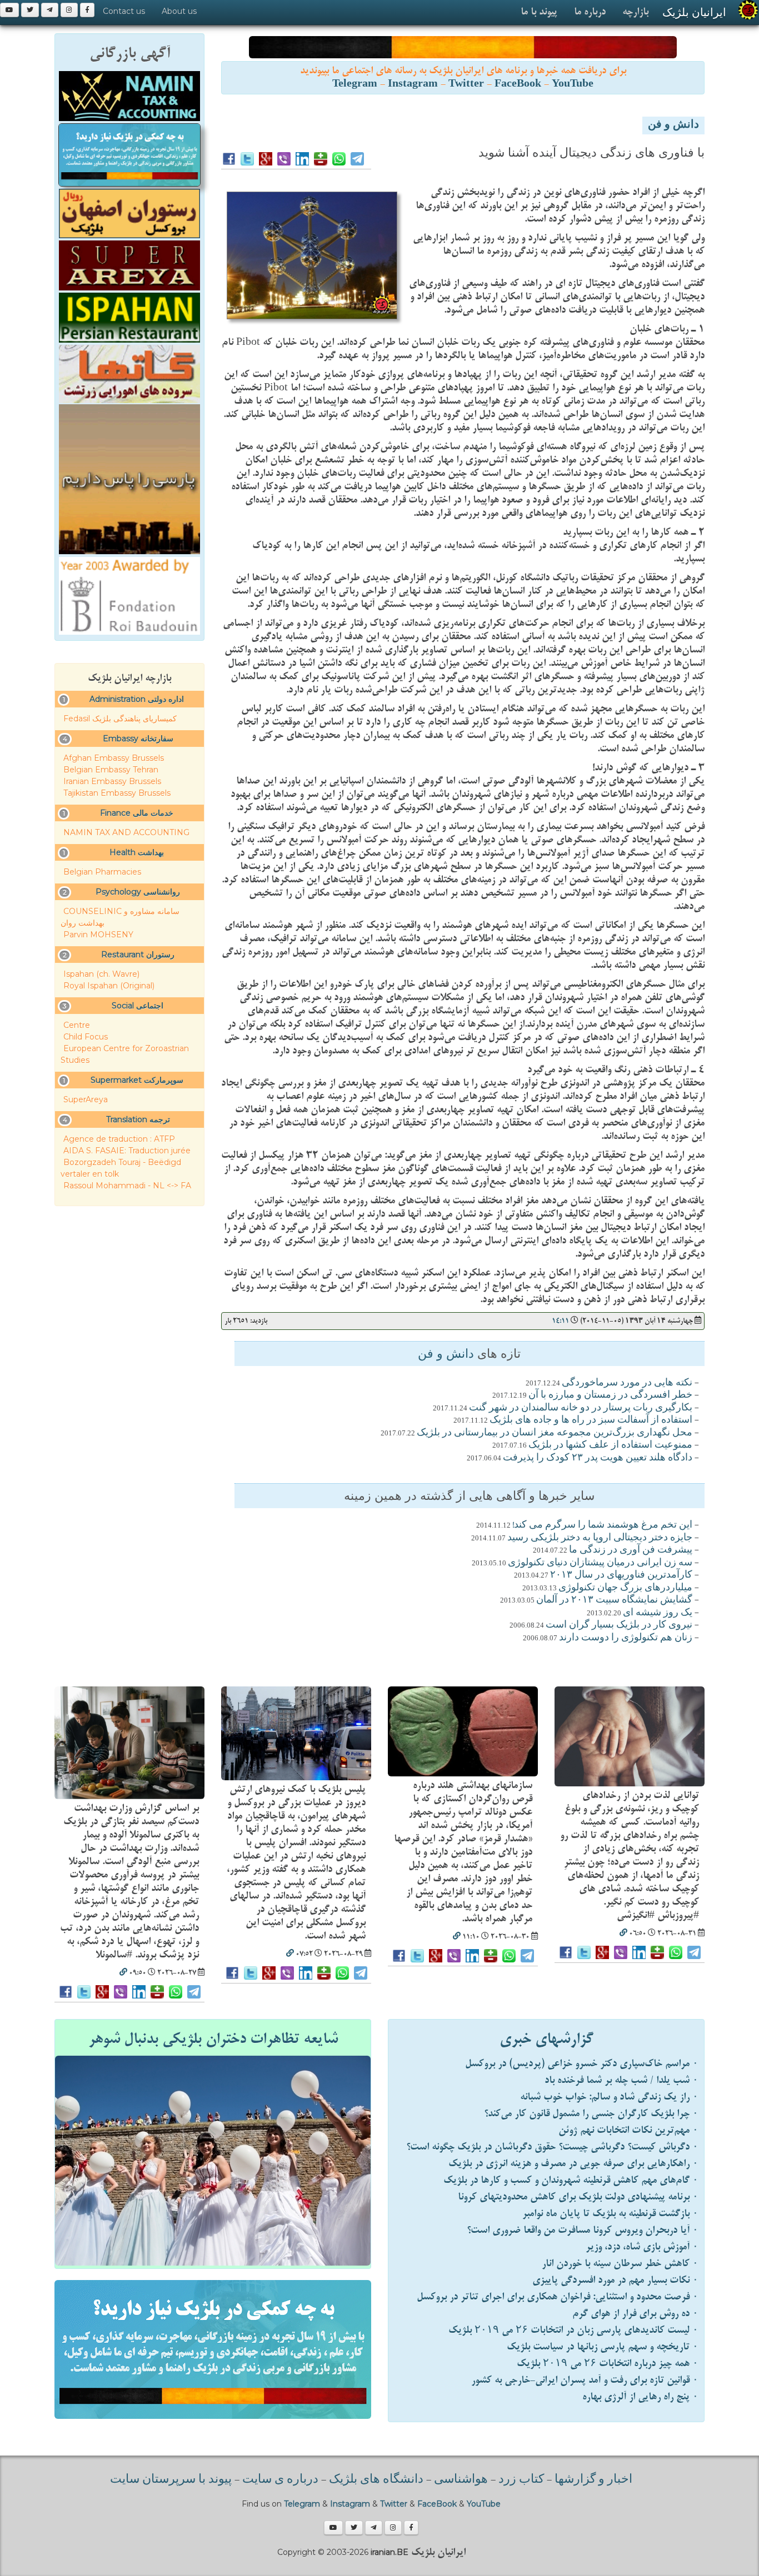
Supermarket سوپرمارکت (137, 1080)
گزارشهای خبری (546, 2039)
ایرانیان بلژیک (694, 12)
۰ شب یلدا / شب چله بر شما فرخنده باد (621, 2080)
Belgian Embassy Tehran (111, 770)
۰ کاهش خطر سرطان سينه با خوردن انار (620, 2264)
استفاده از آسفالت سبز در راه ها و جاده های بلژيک (591, 1420)
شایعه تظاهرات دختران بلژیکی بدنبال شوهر (213, 2039)
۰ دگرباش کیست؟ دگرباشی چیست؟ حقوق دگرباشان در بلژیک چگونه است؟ (552, 2147)
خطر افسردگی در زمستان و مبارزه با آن (610, 1395)
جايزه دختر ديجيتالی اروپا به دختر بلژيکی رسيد (600, 1538)
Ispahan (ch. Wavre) (101, 974)
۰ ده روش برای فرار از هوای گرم (635, 2314)
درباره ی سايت (280, 2480)
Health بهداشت (137, 852)
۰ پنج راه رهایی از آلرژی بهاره (640, 2397)
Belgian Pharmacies (102, 872)
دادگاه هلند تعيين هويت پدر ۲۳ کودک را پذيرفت (598, 1458)
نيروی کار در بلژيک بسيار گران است (619, 1625)
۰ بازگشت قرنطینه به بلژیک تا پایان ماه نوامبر (610, 2214)
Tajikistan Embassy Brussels (117, 793)
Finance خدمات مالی (137, 813)
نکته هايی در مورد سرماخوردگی (627, 1383)
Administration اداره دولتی (137, 699)
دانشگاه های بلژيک (375, 2480)
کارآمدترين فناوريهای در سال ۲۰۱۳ (621, 1575)
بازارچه (635, 12)
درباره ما (590, 12)
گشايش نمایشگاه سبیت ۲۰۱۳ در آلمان (614, 1600)
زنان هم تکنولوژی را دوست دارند (626, 1638)
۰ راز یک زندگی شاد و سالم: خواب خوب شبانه (609, 2097)
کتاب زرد (521, 2480)
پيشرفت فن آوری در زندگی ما (631, 1550)
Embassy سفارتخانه (138, 739)
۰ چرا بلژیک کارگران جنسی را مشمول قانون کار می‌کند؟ (591, 2114)
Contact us (124, 11)
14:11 (560, 1321)
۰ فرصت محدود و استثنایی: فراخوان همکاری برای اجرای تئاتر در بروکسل (558, 2297)
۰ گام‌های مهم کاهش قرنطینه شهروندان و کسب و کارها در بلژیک (571, 2180)
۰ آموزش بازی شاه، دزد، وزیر (642, 2247)
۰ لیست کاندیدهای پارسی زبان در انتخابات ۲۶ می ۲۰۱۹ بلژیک (573, 2330)
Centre (77, 1025)
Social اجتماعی (138, 1006)
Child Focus (86, 1037)
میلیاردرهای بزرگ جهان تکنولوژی (625, 1588)
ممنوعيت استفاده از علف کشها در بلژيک (610, 1445)
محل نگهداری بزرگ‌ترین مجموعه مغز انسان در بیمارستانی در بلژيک (555, 1433)
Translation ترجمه (138, 1119)
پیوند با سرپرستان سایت (171, 2480)
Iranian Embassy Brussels (112, 781)
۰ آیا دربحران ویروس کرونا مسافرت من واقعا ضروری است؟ (583, 2230)
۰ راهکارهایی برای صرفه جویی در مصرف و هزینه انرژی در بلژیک (573, 2164)
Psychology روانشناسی (138, 892)
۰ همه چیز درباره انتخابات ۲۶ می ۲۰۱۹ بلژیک (608, 2364)
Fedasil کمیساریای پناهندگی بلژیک (120, 719)
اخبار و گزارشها (593, 2480)
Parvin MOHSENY (98, 935)
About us (179, 11)
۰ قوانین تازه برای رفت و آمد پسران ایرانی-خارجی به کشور (585, 2380)
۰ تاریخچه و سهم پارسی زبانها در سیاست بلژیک (603, 2347)
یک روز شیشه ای (658, 1613)
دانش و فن (673, 125)
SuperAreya (86, 1099)
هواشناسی (461, 2480)
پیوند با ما (539, 12)
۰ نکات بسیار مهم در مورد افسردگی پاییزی (615, 2280)
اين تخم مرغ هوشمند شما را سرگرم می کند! (602, 1525)
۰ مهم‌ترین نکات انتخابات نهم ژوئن (628, 2130)
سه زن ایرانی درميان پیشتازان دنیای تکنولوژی (600, 1563)
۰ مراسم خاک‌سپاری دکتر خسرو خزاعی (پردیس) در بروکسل (582, 2064)
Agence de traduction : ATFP (119, 1139)
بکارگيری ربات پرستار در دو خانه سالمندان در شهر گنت (581, 1408)
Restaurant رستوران (138, 955)
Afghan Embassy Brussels (114, 758)
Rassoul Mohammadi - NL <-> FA (127, 1186)
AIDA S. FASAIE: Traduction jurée (127, 1151)
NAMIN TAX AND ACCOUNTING (126, 832)
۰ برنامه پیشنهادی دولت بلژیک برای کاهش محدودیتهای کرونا (578, 2197)
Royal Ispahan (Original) (109, 986)
